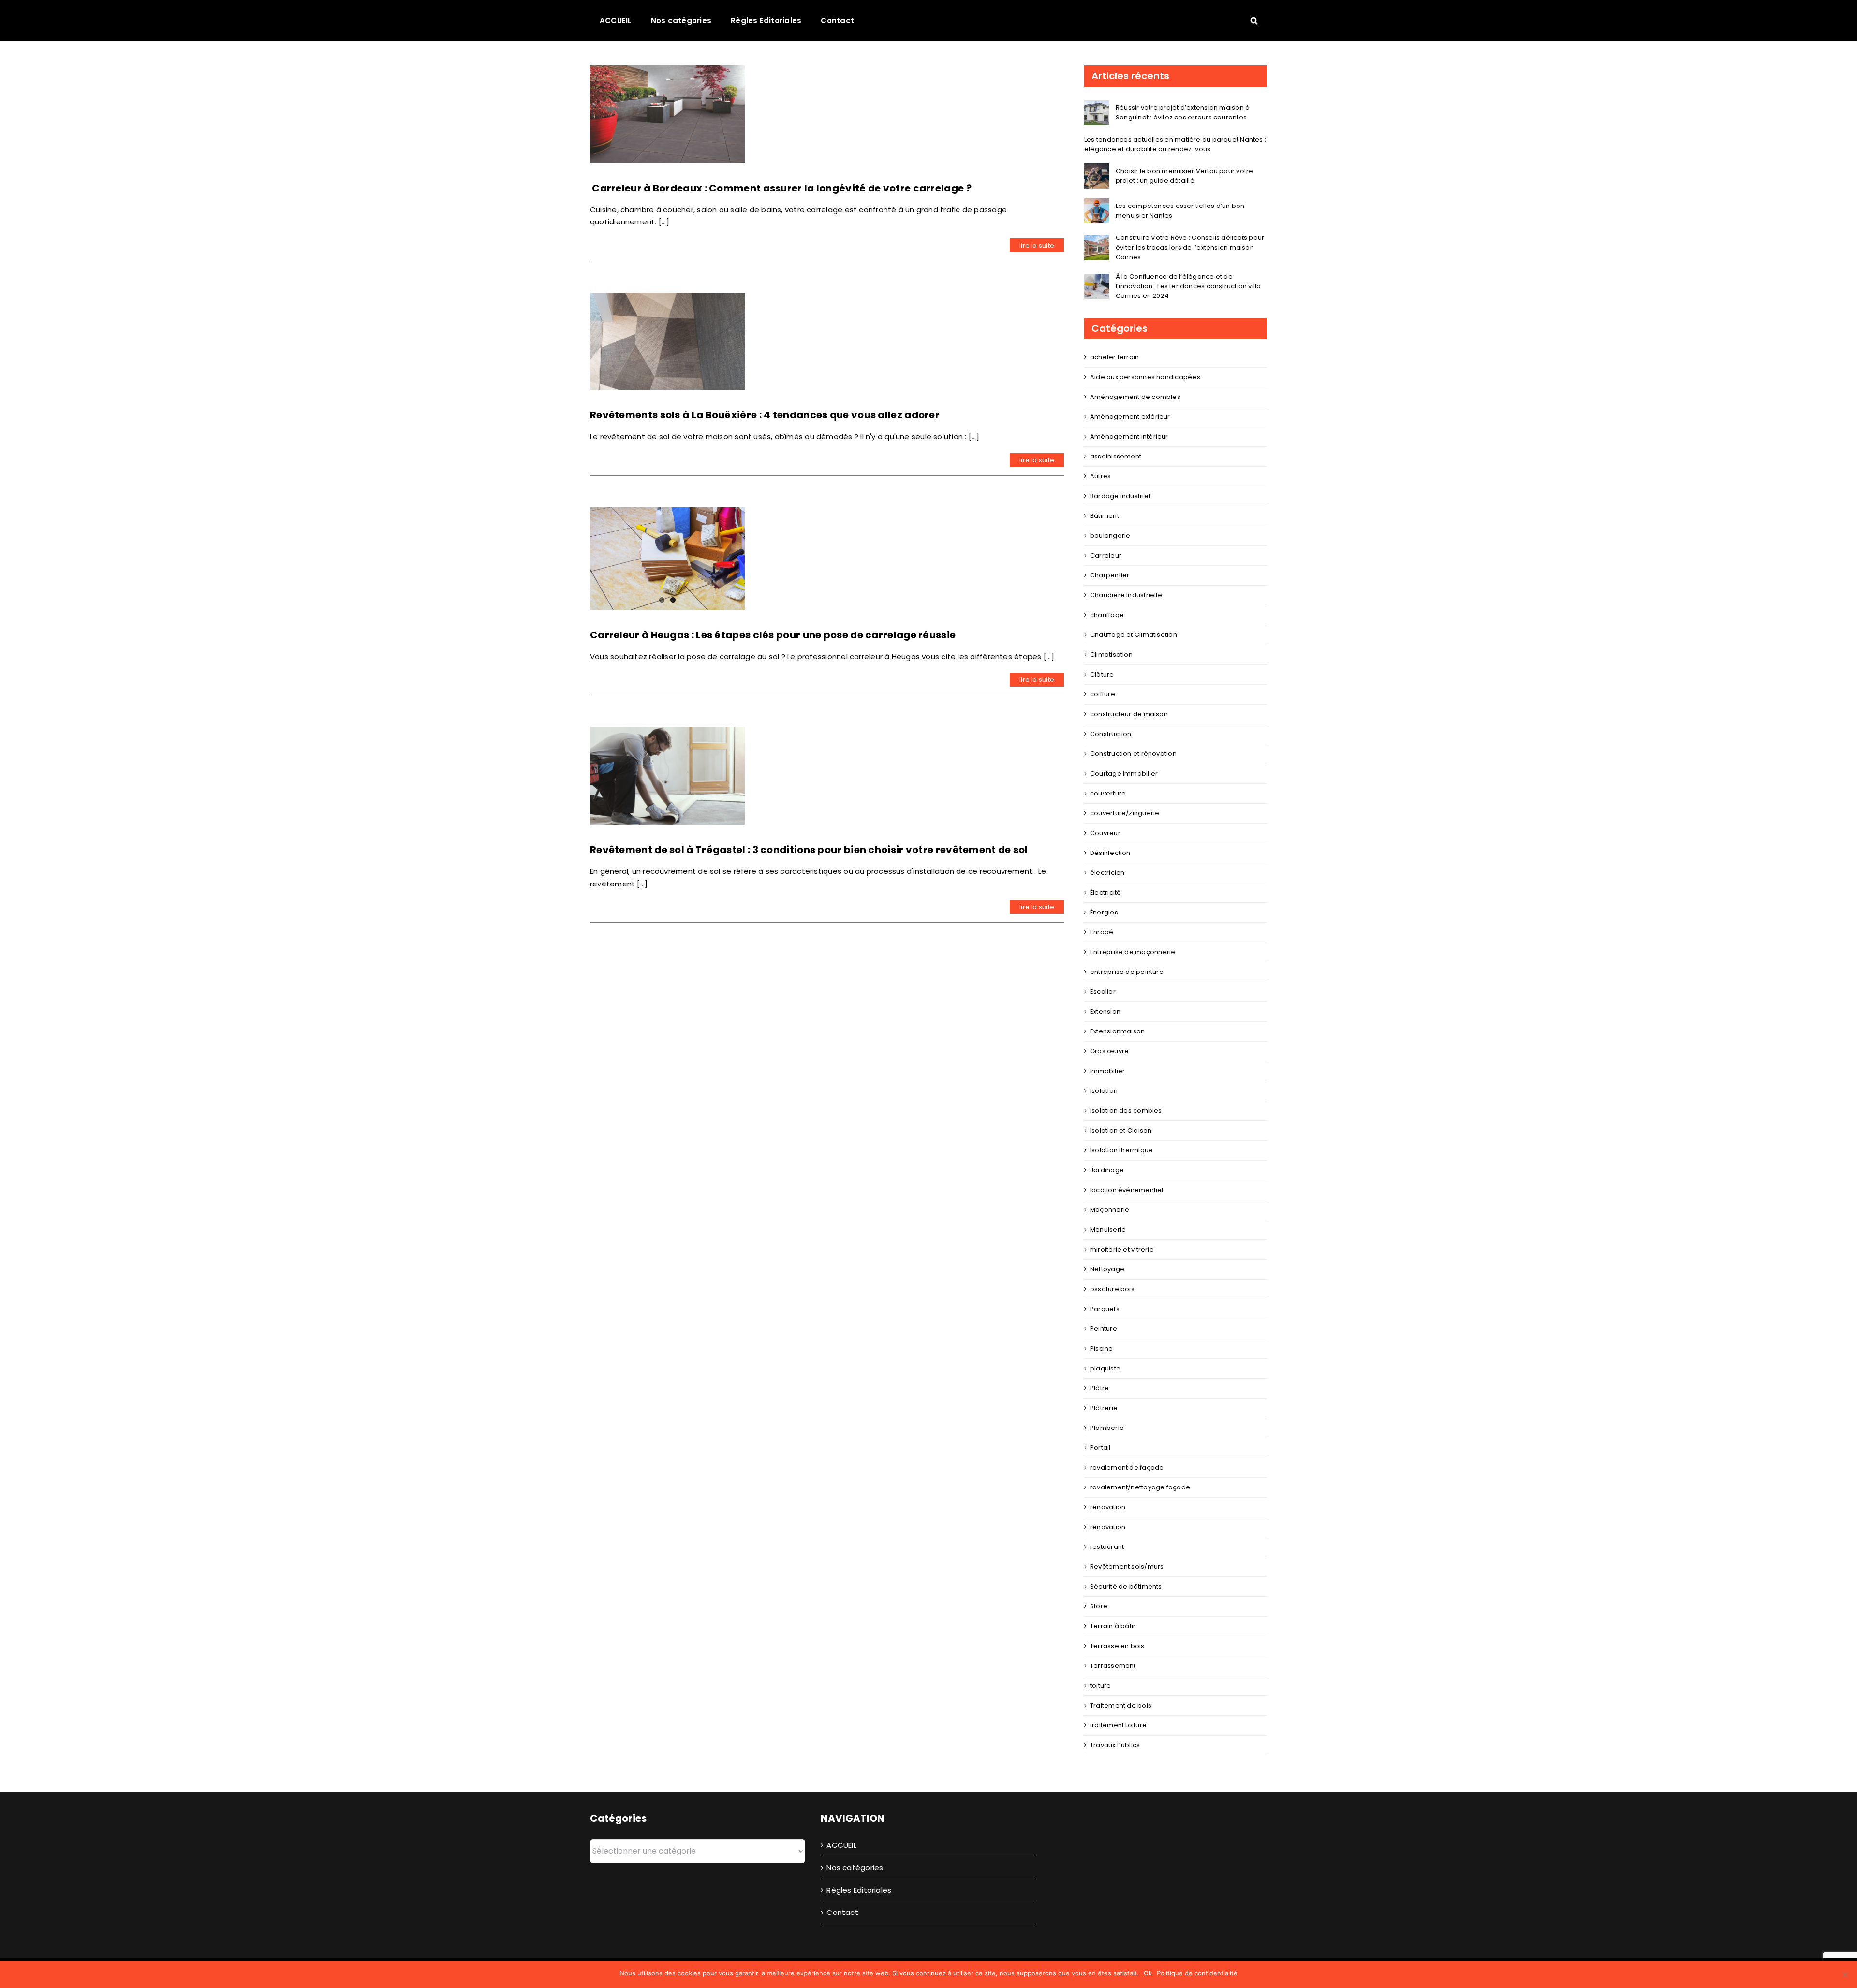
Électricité (1105, 892)
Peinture (1104, 1329)
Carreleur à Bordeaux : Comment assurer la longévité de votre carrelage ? (781, 188)
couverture (1108, 793)
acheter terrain (1114, 357)
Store (1099, 1606)
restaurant (1107, 1547)
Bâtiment (1105, 516)
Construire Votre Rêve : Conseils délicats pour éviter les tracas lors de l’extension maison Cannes (1190, 247)
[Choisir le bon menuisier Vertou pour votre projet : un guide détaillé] (1097, 169)
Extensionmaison (1117, 1031)
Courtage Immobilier (1124, 773)
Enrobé (1102, 932)
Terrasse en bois (1117, 1646)
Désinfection (1110, 853)
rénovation (1108, 1507)
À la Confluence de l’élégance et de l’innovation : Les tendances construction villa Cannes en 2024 (1188, 286)
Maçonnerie (1110, 1210)
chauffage (1107, 615)
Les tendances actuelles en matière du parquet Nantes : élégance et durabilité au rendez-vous (1175, 144)
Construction (1111, 734)
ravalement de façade (1127, 1467)
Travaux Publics (1115, 1745)
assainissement (1116, 456)
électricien (1107, 873)
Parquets (1105, 1309)
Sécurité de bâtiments (1126, 1586)
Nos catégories (855, 1867)
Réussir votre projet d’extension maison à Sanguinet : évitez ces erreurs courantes (1183, 112)
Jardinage (1107, 1170)
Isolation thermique (1121, 1150)
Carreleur (1106, 555)
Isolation (1104, 1091)
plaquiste (1105, 1368)
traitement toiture (1118, 1725)
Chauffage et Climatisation (1134, 635)
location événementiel (1127, 1190)
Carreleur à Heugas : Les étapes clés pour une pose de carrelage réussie (773, 630)
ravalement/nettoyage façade (1140, 1487)
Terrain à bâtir (1113, 1626)
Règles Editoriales (859, 1890)
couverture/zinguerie (1125, 813)
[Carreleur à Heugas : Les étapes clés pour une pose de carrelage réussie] (667, 556)
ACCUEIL (841, 1845)
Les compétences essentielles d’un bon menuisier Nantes (1180, 211)
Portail (1100, 1448)
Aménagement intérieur (1129, 436)
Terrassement (1113, 1666)
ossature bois (1112, 1289)
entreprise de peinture (1127, 972)
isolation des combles (1126, 1111)
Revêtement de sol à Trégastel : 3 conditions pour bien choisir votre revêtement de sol (809, 845)
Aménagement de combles (1135, 397)
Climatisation (1111, 655)
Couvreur (1105, 833)
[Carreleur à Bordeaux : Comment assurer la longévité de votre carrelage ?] (667, 114)
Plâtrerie (1104, 1408)
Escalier (1103, 992)
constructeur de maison (1129, 714)
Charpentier (1110, 575)
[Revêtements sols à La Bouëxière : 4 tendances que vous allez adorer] (667, 341)
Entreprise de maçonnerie (1133, 952)
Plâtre (1099, 1388)
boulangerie (1110, 536)
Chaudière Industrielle (1126, 595)
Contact (842, 1912)
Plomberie (1107, 1428)
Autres (1100, 476)
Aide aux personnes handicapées (1145, 377)
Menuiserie (1108, 1230)
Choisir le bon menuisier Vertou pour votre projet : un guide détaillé (1184, 176)
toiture (1101, 1686)
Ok (1148, 1973)
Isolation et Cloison (1121, 1130)
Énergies (1104, 912)
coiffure (1103, 694)
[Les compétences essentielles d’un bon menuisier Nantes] (1097, 204)
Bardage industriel (1120, 496)
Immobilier (1107, 1071)
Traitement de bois (1121, 1705)
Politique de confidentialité (1197, 1973)
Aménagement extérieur (1130, 417)
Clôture (1102, 674)
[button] (1254, 20)
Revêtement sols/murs (1127, 1567)
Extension (1105, 1011)
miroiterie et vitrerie (1122, 1249)
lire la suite (1037, 245)
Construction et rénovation (1133, 754)
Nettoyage (1107, 1269)
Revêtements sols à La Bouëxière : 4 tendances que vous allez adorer (765, 415)
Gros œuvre (1109, 1051)
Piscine (1102, 1348)
